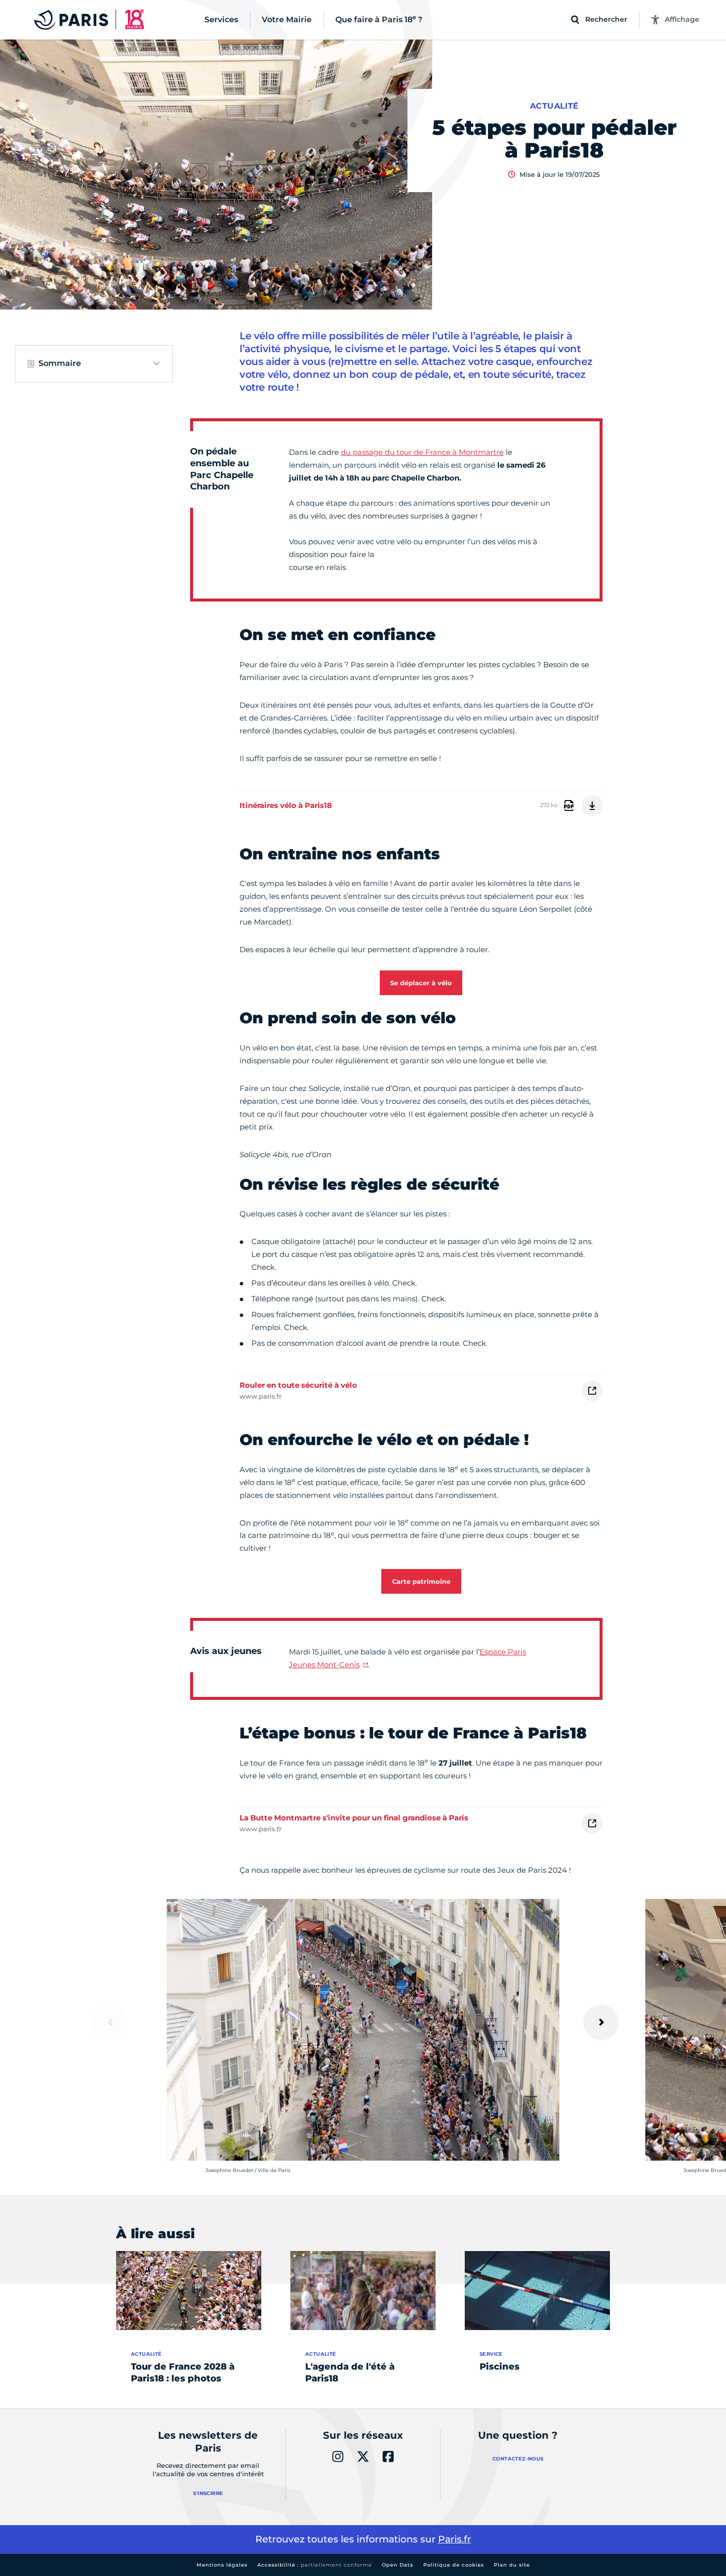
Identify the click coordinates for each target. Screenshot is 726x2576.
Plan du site (512, 2565)
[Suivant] (601, 2022)
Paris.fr (455, 2539)
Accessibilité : (315, 2565)
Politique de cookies (454, 2565)
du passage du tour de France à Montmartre (422, 452)
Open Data (398, 2565)
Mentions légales (222, 2565)
